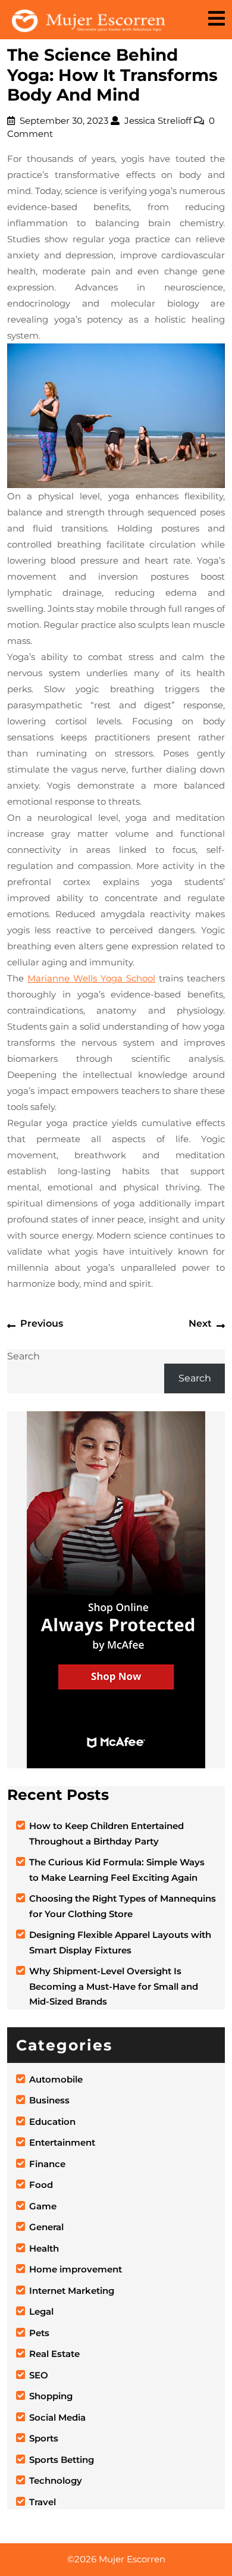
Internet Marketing (72, 2291)
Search (23, 1356)
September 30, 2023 (64, 121)
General (46, 2227)
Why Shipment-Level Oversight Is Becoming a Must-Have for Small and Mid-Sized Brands (114, 1986)
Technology (56, 2480)
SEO (39, 2375)
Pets (39, 2333)
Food (41, 2185)
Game (43, 2206)
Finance (47, 2164)
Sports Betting (62, 2460)
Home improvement (76, 2269)
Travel (43, 2502)
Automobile (56, 2079)
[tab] (217, 19)
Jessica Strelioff (158, 121)
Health (44, 2248)
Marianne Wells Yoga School (91, 978)
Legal (41, 2311)
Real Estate (54, 2354)
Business (49, 2100)
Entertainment (62, 2142)
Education (52, 2122)
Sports (44, 2438)
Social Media (57, 2417)
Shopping (51, 2396)
